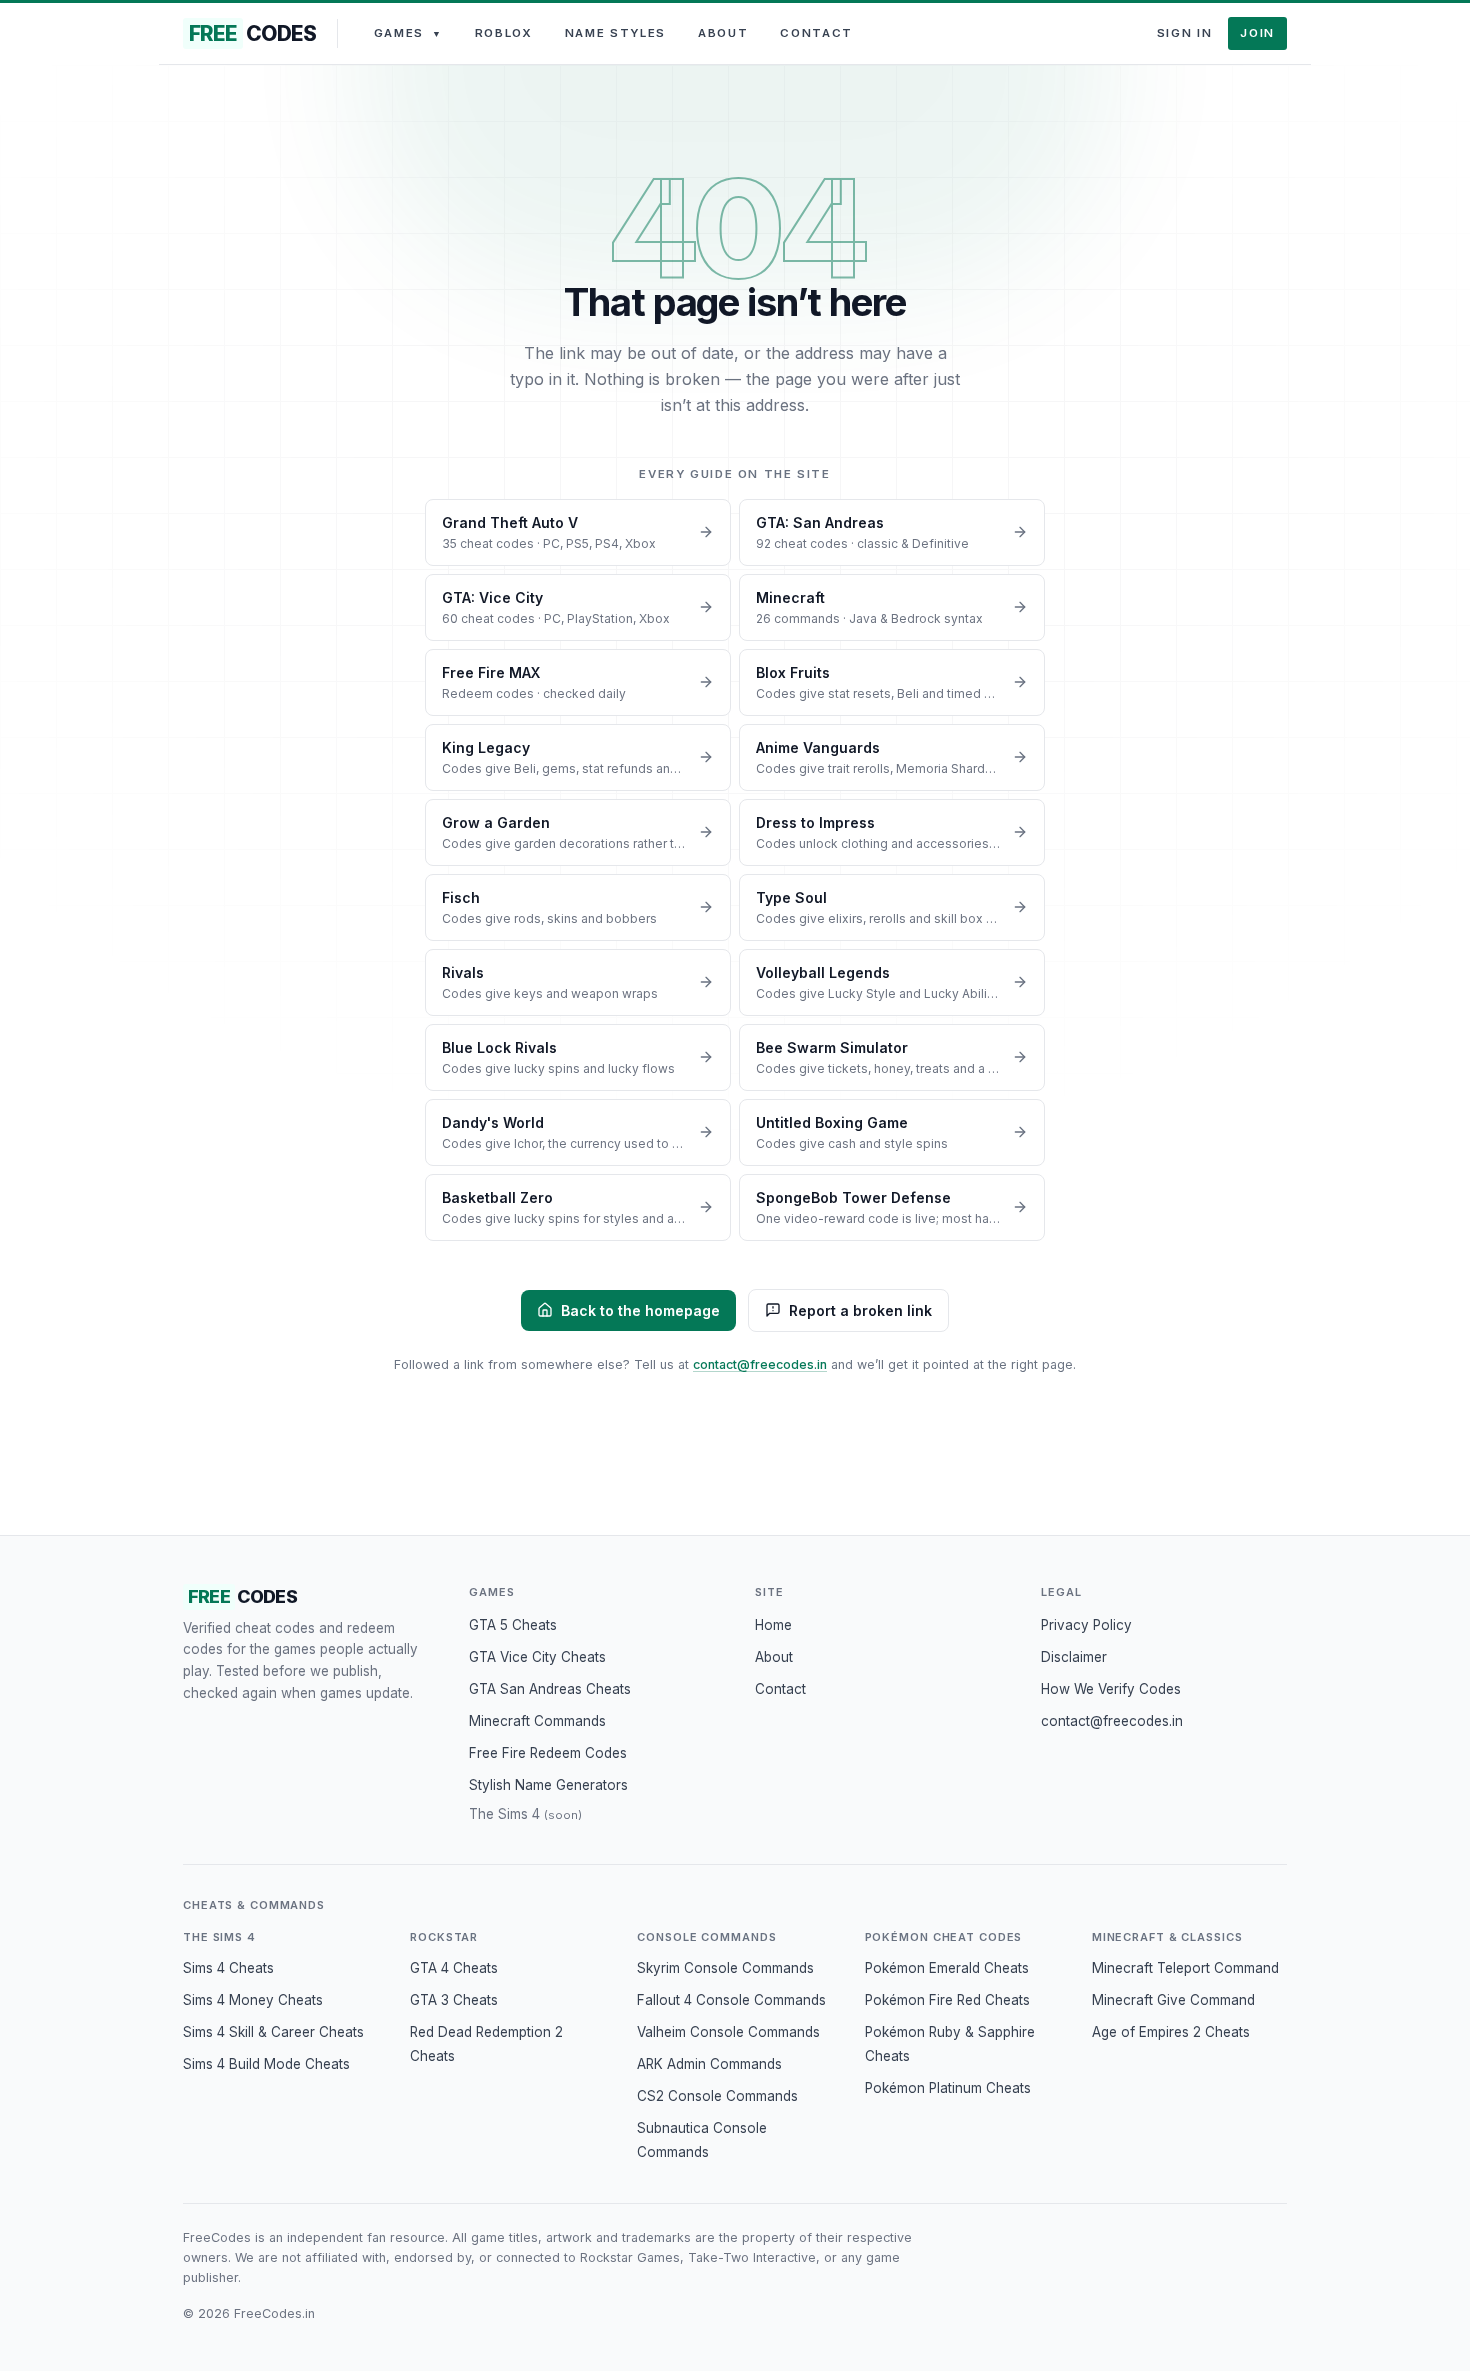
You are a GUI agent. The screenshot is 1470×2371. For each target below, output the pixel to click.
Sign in (1185, 33)
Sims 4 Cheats (228, 1968)
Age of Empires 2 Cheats (1171, 2032)
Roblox (504, 33)
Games (408, 33)
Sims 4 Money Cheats (253, 2000)
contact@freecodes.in (760, 1364)
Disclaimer (1074, 1657)
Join (1257, 33)
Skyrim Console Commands (725, 1968)
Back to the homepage (640, 1310)
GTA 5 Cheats (513, 1625)
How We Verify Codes (1111, 1689)
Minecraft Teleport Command (1185, 1968)
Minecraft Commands (537, 1721)
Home (773, 1625)
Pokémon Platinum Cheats (948, 2088)
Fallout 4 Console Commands (731, 2000)
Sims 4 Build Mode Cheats (266, 2064)
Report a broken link (860, 1310)
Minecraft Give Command (1173, 2000)
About (723, 33)
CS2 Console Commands (717, 2096)
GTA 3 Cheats (454, 2000)
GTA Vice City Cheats (537, 1657)
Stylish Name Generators (548, 1785)
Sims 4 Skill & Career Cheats (273, 2032)
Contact (816, 33)
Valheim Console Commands (728, 2032)
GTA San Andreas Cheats (550, 1689)
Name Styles (615, 33)
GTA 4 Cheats (454, 1968)
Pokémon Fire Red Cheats (947, 2000)
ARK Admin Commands (709, 2064)
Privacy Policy (1086, 1625)
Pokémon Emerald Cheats (947, 1968)
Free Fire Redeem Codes (548, 1753)
